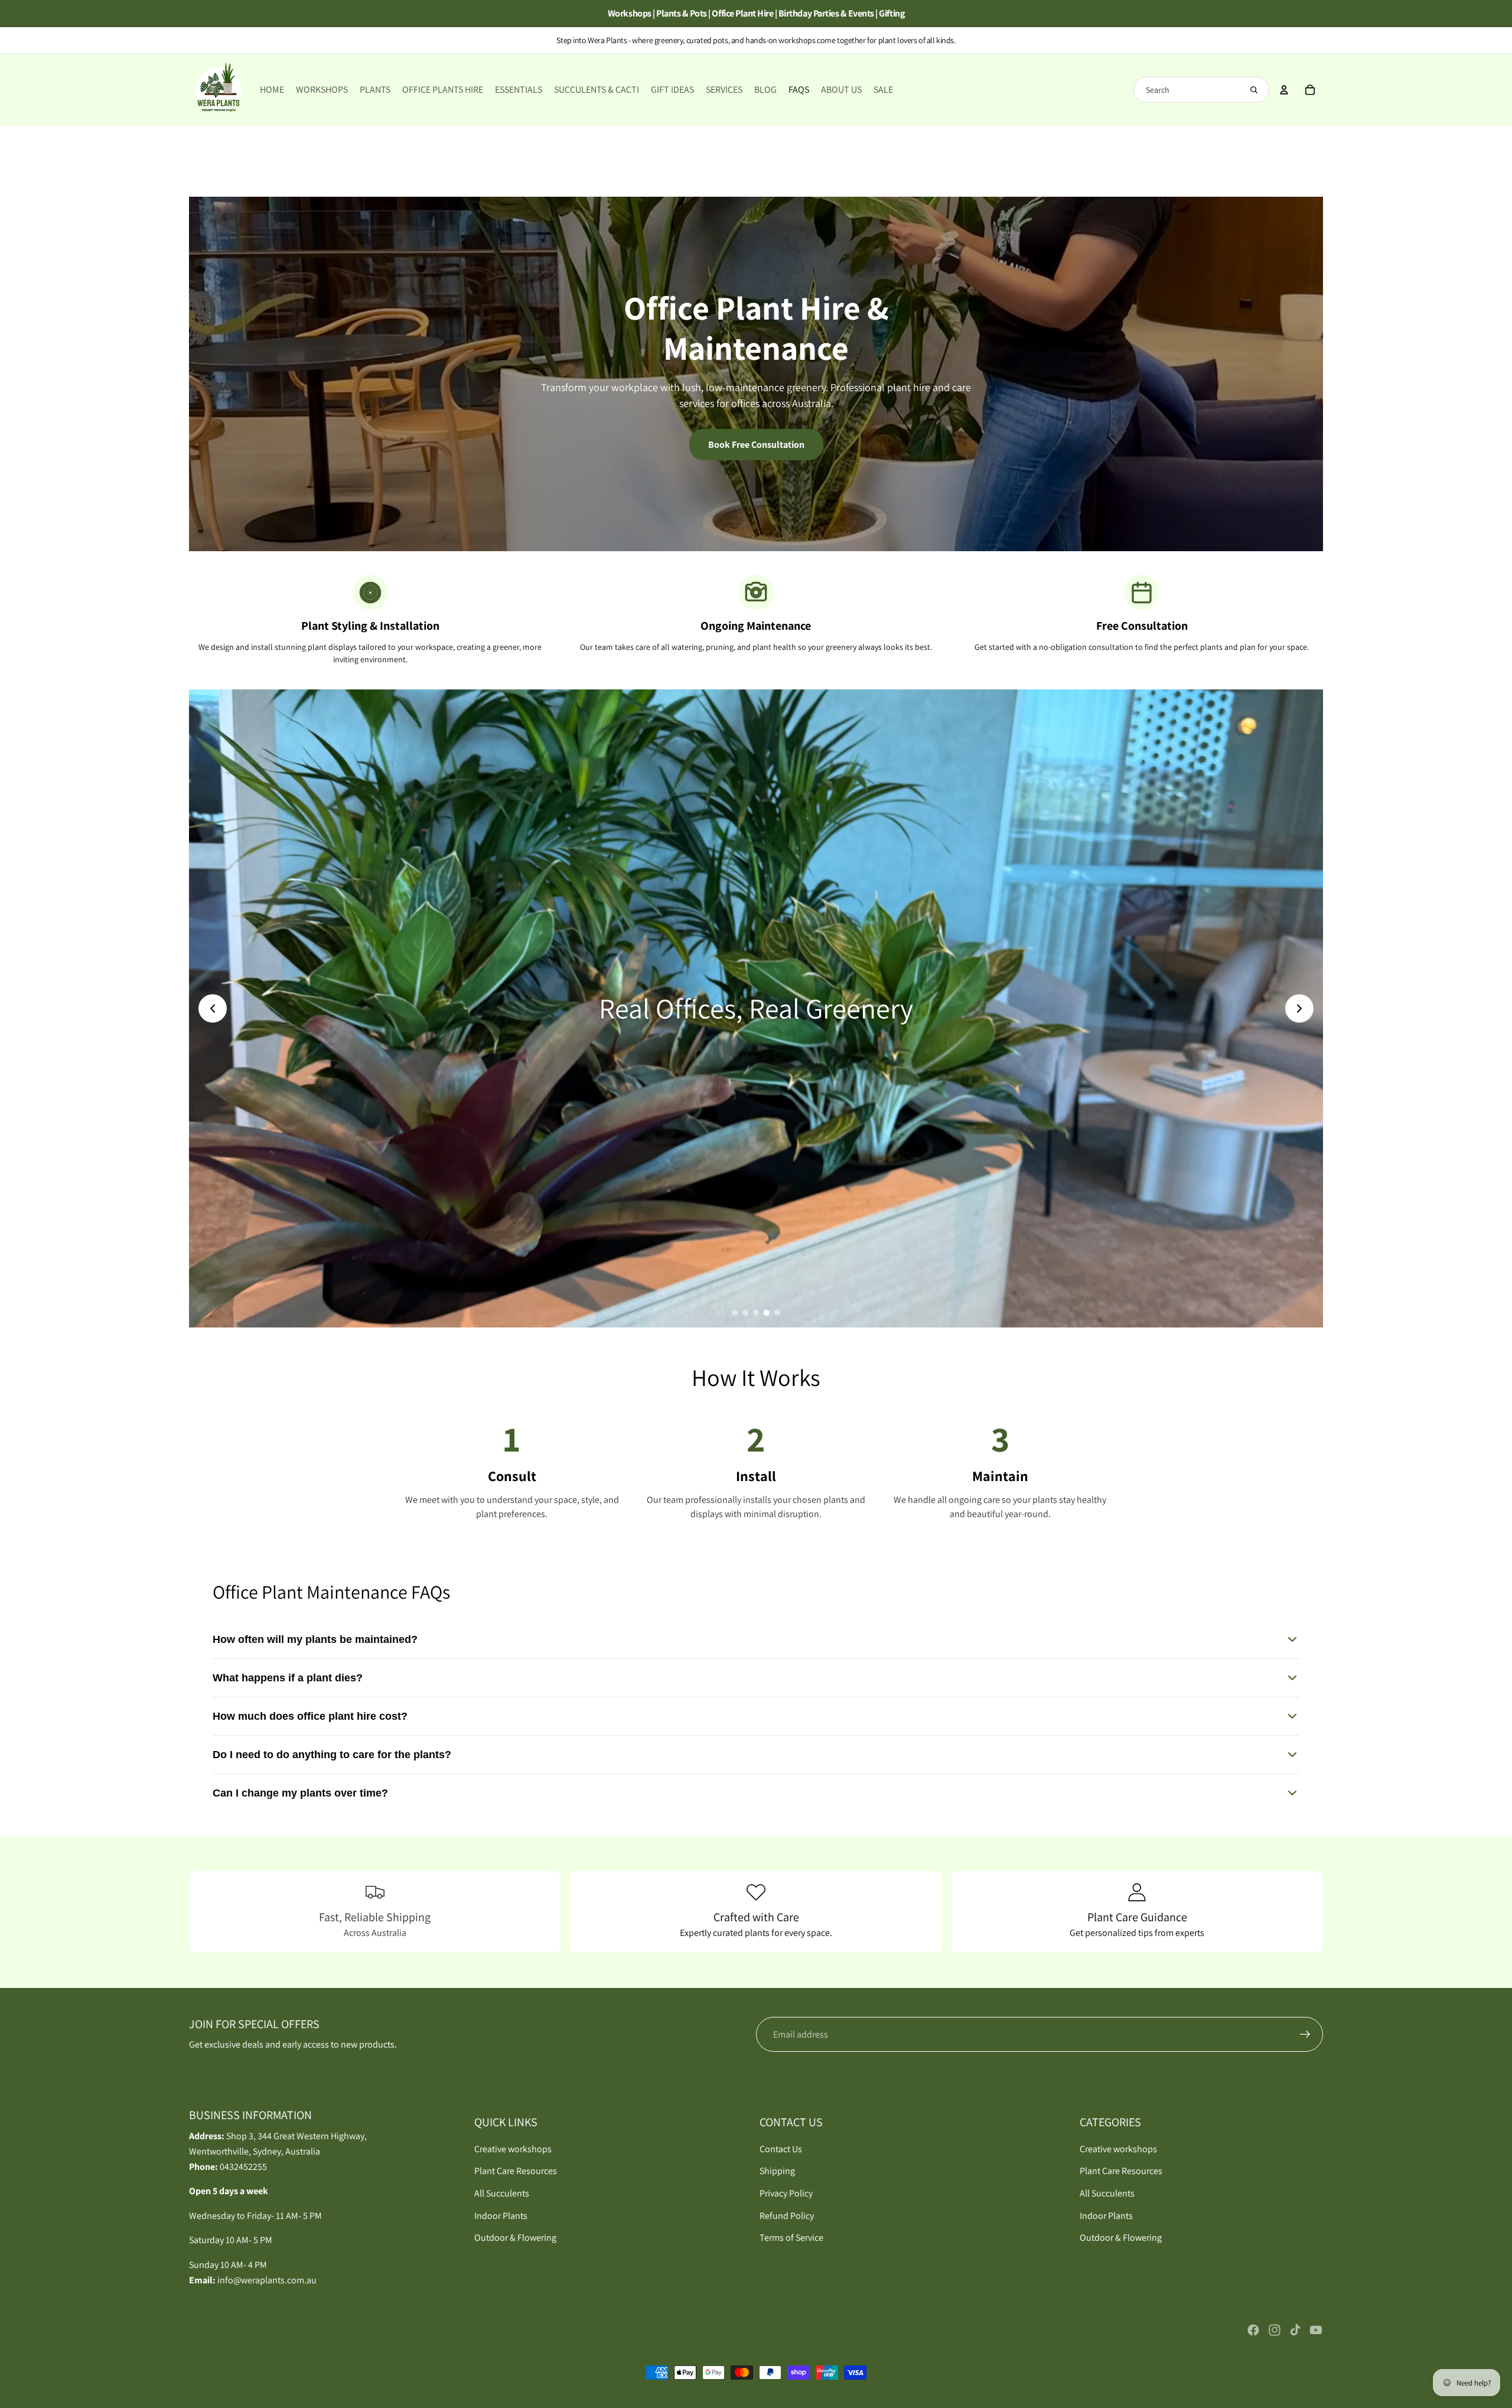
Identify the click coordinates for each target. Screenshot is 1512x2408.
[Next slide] (1299, 1008)
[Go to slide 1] (735, 1313)
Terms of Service (791, 2238)
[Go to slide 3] (756, 1313)
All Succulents (502, 2193)
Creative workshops (513, 2149)
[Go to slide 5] (777, 1313)
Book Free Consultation (756, 445)
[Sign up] (1305, 2035)
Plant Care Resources (516, 2171)
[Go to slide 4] (767, 1313)
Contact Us (781, 2149)
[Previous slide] (213, 1008)
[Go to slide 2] (745, 1313)
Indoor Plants (501, 2216)
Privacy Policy (786, 2193)
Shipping (777, 2171)
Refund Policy (787, 2216)
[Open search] (1254, 90)
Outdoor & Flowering (515, 2238)
